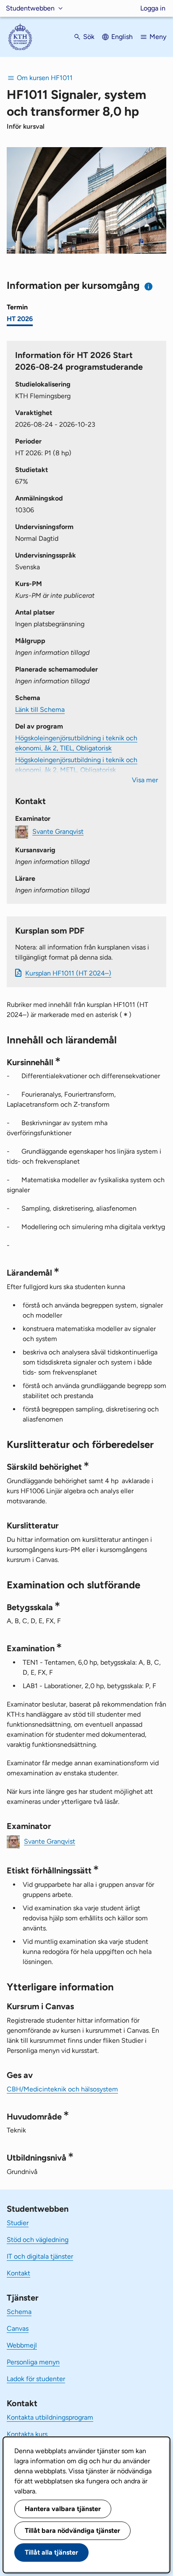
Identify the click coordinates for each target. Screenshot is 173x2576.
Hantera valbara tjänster (63, 2509)
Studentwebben (30, 8)
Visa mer (145, 780)
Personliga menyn (33, 2362)
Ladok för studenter (36, 2379)
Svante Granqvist (58, 831)
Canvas (18, 2328)
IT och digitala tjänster (40, 2256)
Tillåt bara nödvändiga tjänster (72, 2531)
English (122, 37)
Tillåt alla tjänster (51, 2552)
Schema (19, 2312)
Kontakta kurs (27, 2434)
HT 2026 (20, 319)
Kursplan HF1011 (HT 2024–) (68, 973)
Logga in (153, 8)
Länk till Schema (40, 710)
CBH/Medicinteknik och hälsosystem (62, 2089)
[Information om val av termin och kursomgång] (149, 287)
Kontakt (18, 2273)
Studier (18, 2223)
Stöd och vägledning (38, 2240)
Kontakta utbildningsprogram (50, 2417)
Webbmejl (22, 2345)
